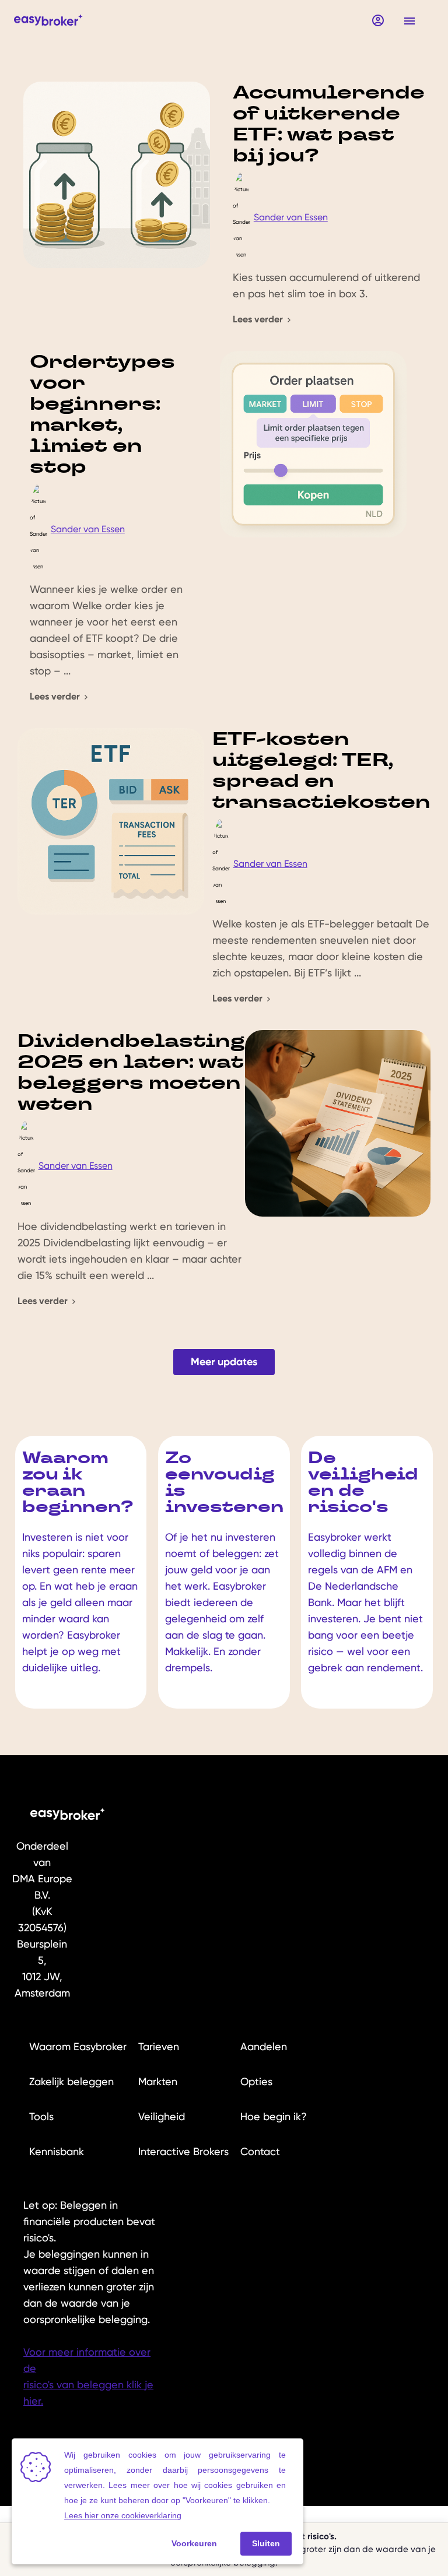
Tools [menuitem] (41, 2116)
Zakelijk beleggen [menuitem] (71, 2081)
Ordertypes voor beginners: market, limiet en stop (102, 414)
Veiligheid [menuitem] (162, 2116)
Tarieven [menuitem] (159, 2046)
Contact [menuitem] (260, 2151)
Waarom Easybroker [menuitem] (78, 2046)
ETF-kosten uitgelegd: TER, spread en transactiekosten (321, 770)
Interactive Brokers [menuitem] (183, 2151)
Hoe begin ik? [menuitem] (274, 2116)
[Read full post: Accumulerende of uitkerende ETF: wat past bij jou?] (123, 205)
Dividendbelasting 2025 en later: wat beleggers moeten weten (131, 1072)
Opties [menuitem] (256, 2081)
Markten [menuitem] (158, 2081)
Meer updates (224, 1362)
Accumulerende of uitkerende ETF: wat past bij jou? (329, 123)
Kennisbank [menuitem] (57, 2151)
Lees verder (259, 319)
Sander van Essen (291, 217)
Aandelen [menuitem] (264, 2046)
